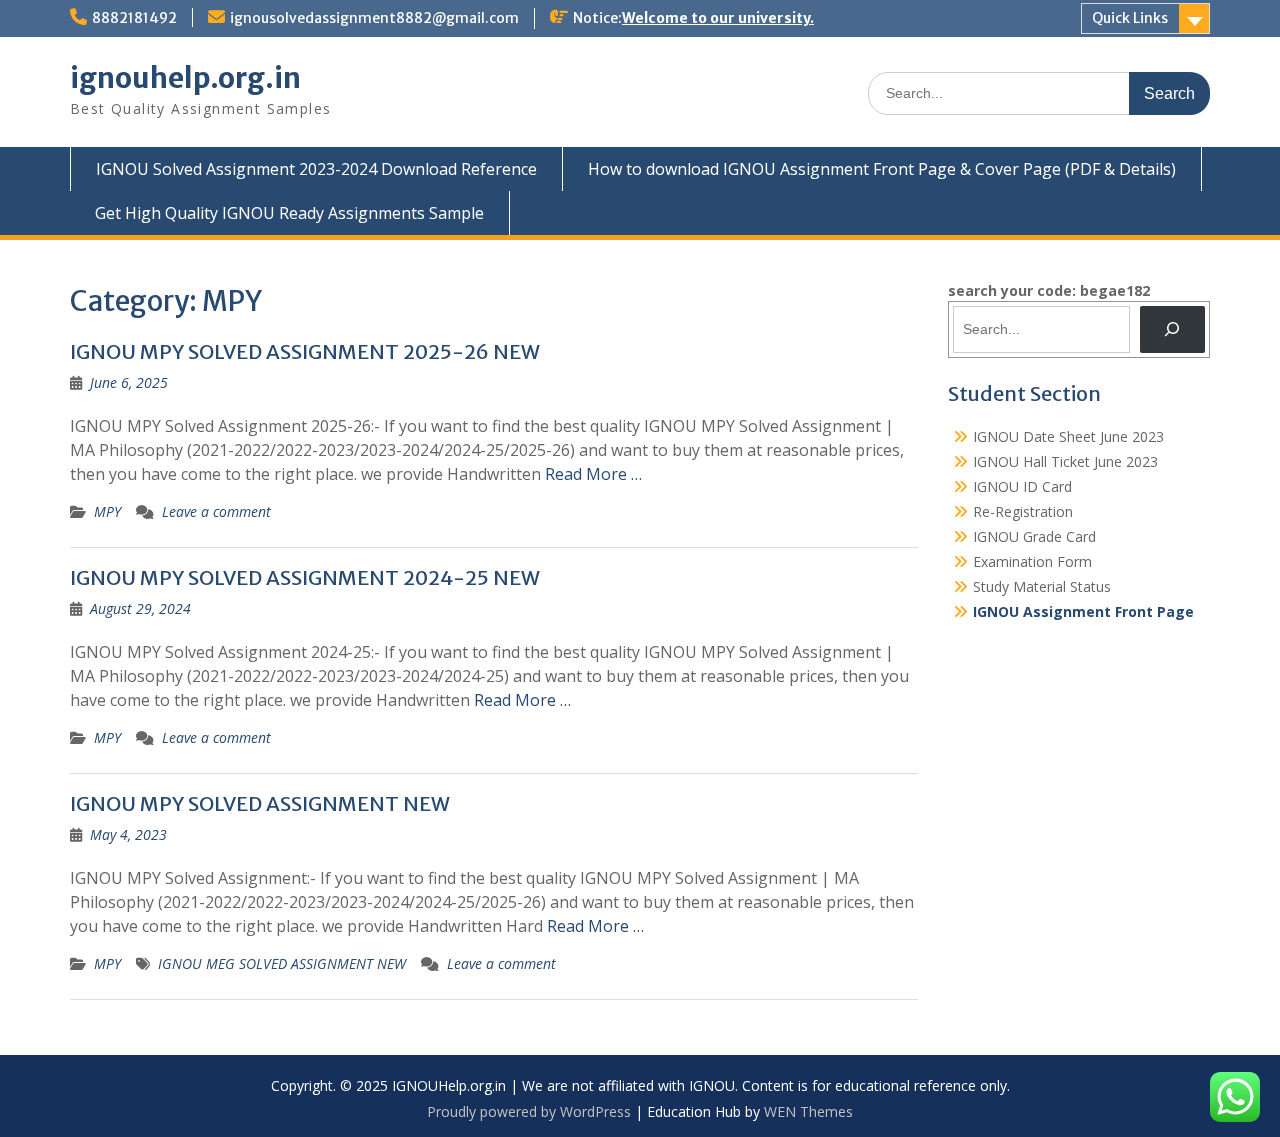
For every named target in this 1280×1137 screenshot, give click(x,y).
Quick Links (1130, 18)
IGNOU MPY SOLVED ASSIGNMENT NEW (260, 803)
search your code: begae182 (1049, 290)
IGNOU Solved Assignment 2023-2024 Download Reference (316, 169)
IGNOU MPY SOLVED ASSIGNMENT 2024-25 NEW (305, 577)
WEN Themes (808, 1111)
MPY (107, 511)
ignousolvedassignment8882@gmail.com (374, 18)
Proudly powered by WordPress (529, 1111)
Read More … (593, 474)
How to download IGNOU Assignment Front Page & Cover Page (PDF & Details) (882, 169)
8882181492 (134, 18)
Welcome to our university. (718, 18)
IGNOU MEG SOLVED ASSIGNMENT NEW (282, 963)
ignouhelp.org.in (185, 78)
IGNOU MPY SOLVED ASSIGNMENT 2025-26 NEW (305, 351)
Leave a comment (216, 511)
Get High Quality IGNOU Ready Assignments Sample (289, 213)
